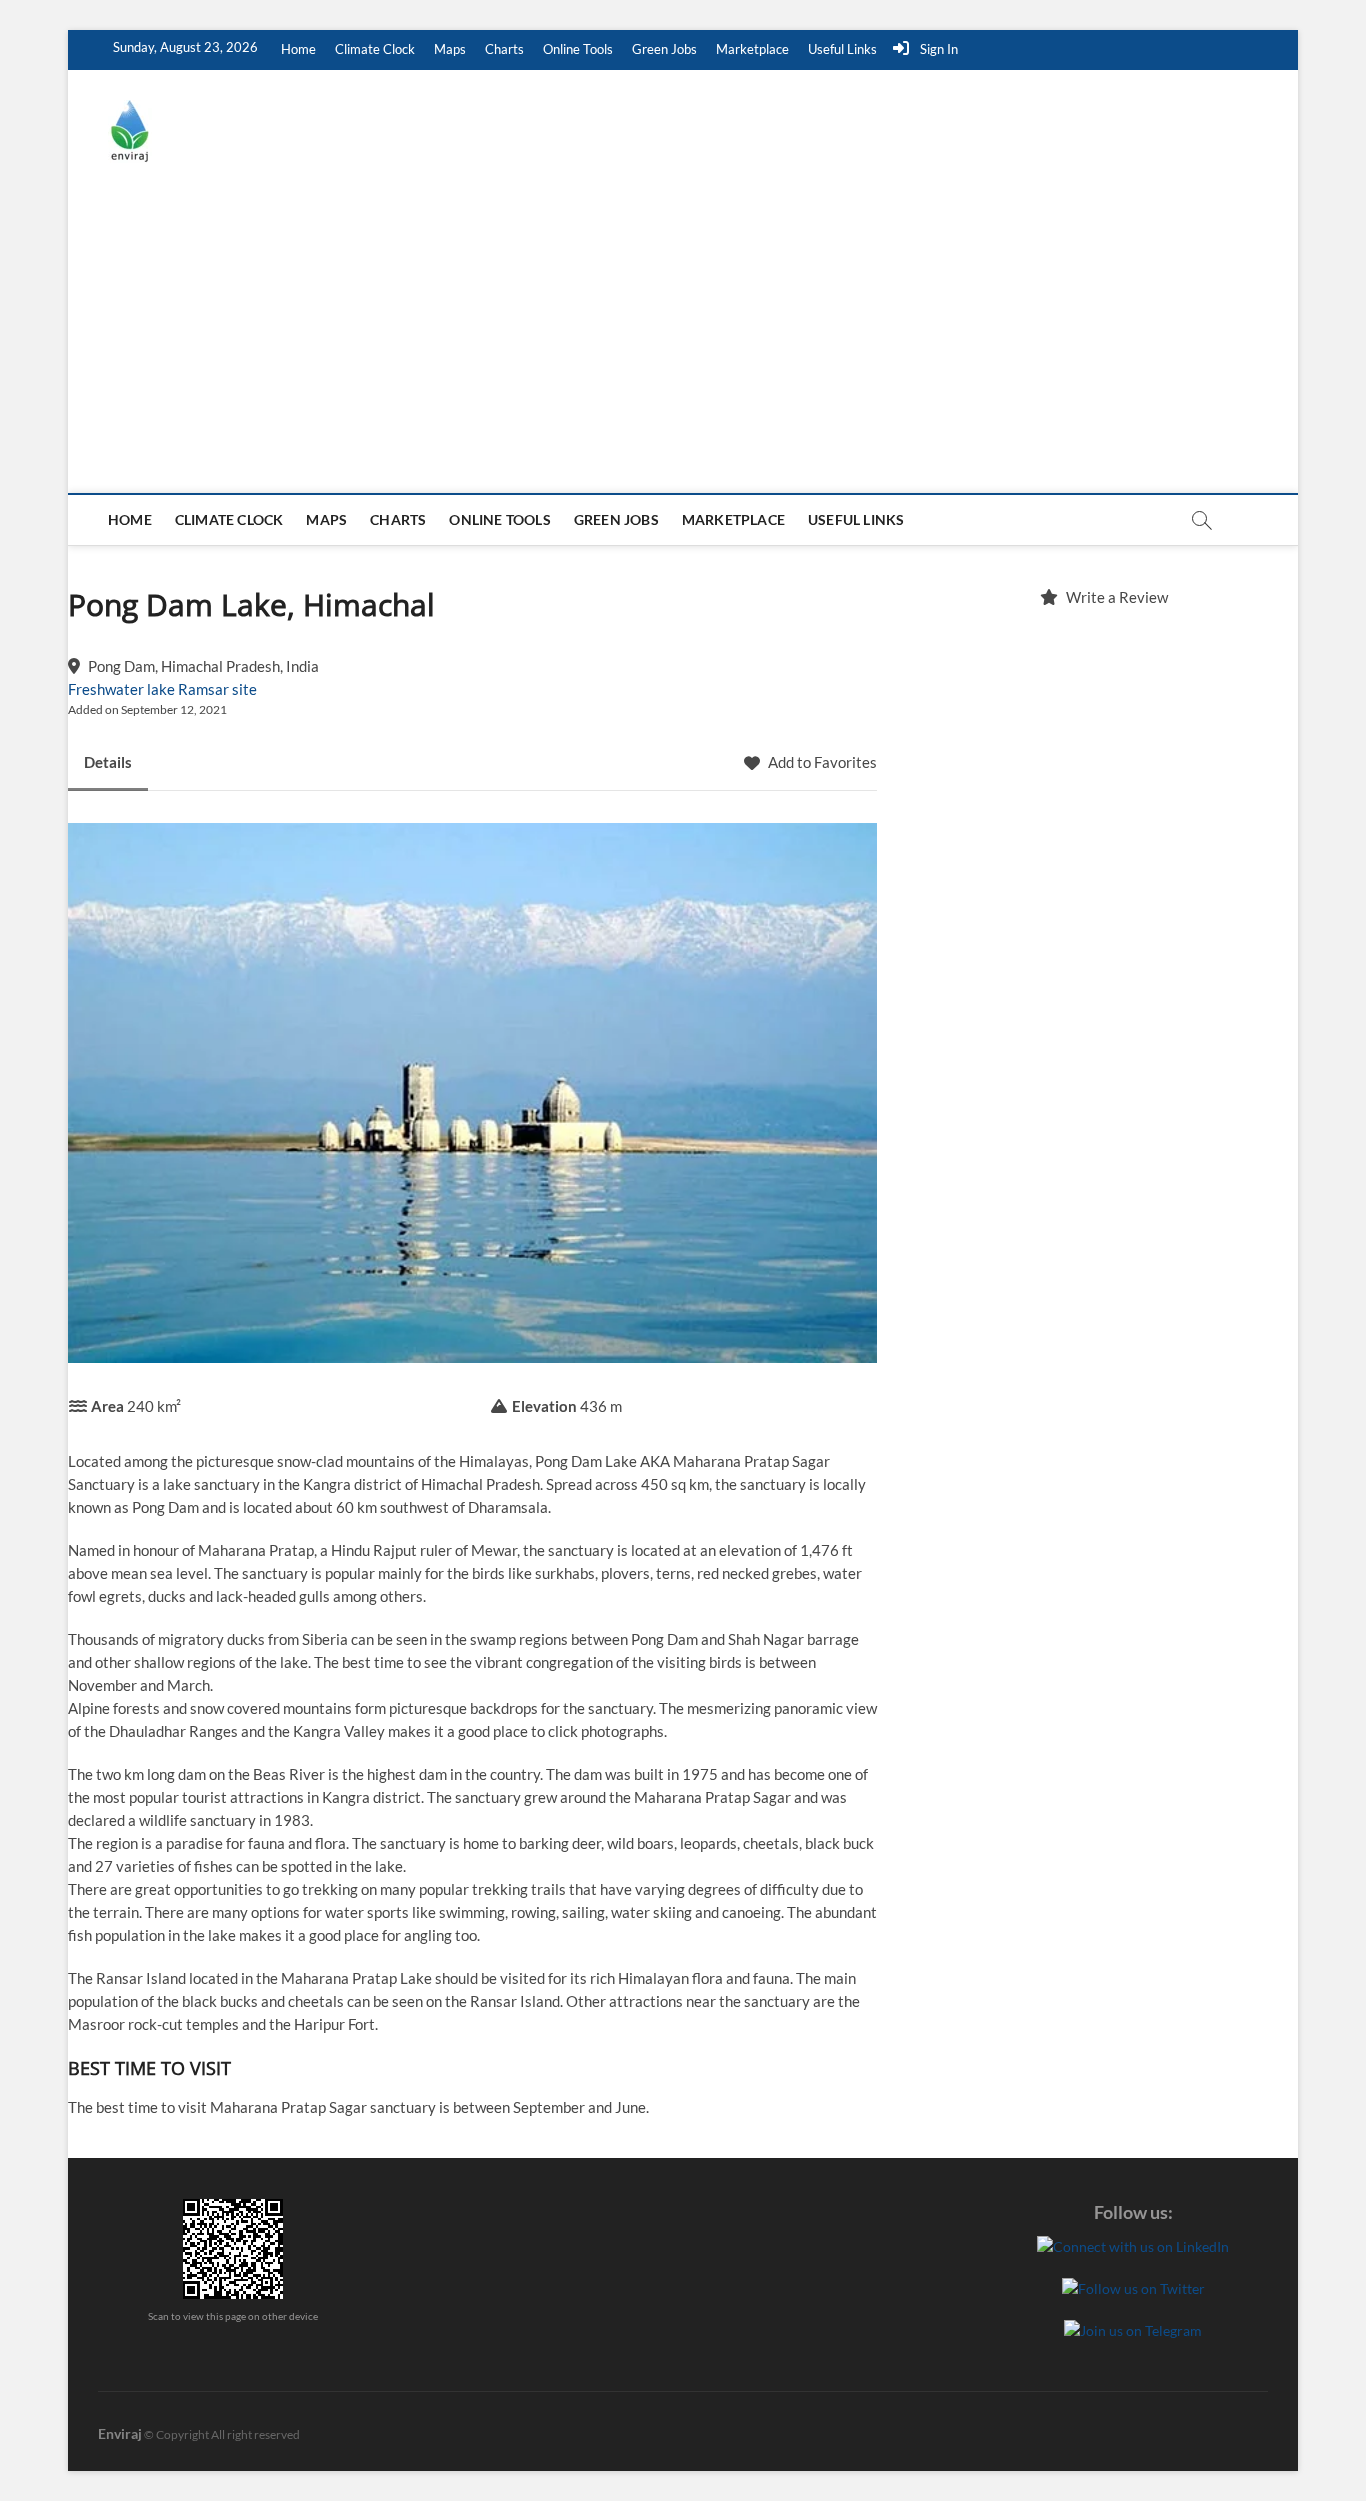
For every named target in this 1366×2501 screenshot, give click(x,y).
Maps (450, 49)
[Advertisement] (683, 343)
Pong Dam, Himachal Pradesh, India (203, 666)
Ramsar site (217, 689)
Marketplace (752, 49)
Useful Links (842, 49)
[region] (1103, 835)
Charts (504, 49)
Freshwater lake (121, 689)
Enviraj (120, 2433)
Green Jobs (664, 49)
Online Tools (578, 49)
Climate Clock (375, 49)
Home (298, 49)
